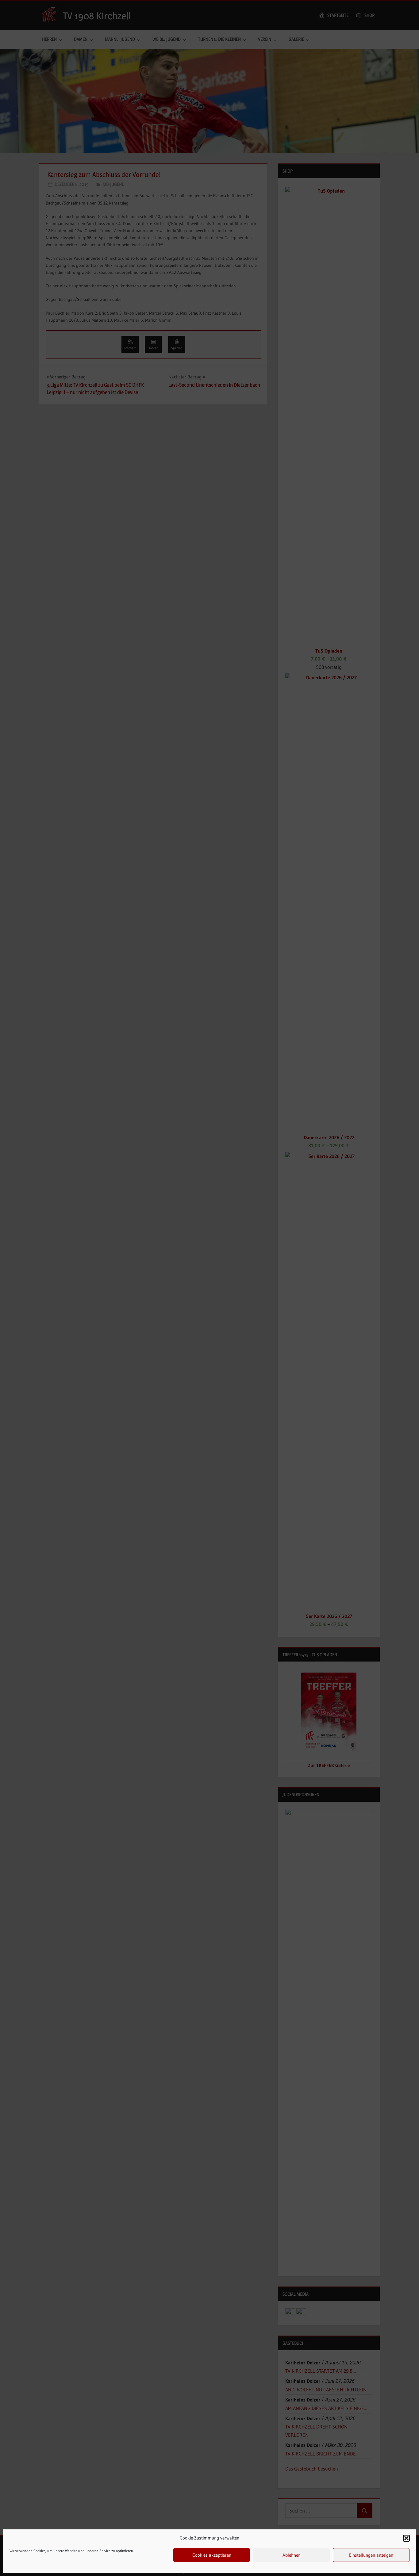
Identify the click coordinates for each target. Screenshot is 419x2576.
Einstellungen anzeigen (371, 2555)
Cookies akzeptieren (212, 2555)
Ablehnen (292, 2555)
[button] (406, 2538)
